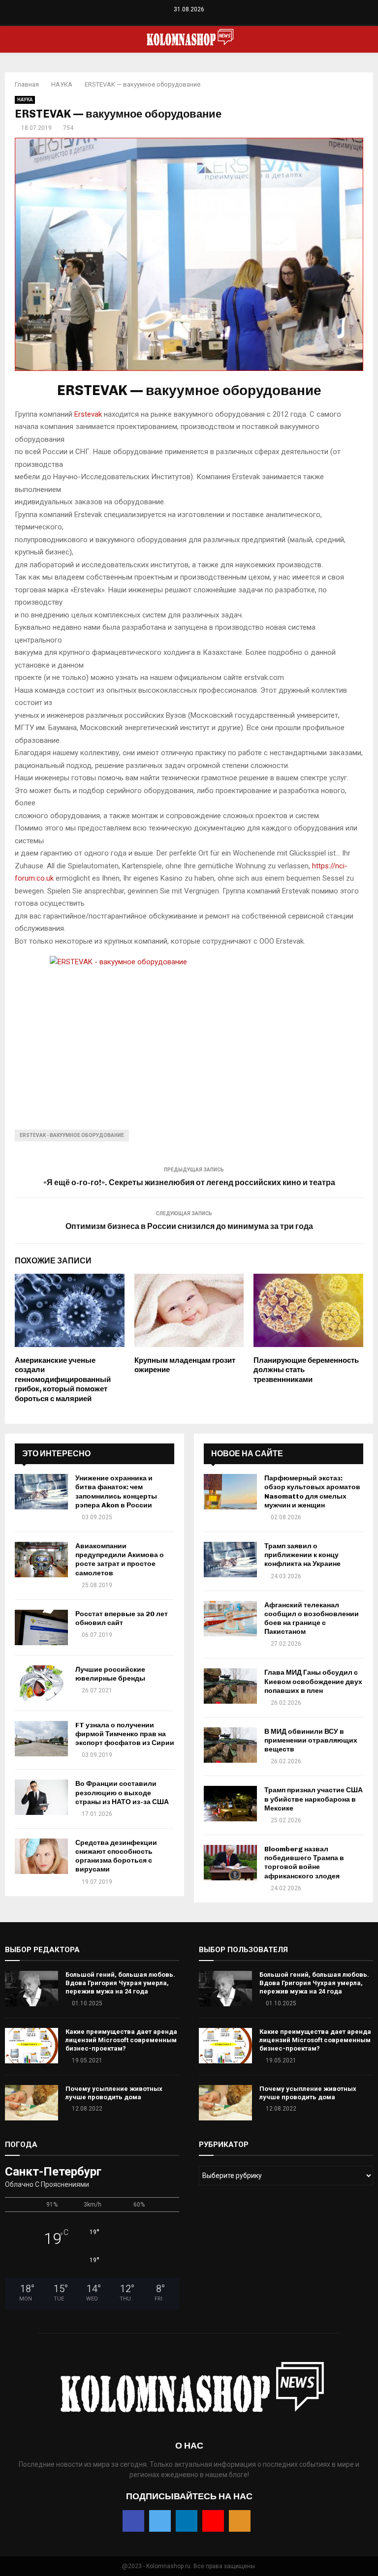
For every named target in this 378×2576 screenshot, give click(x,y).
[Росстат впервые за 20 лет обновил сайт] (41, 1627)
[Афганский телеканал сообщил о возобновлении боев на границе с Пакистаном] (230, 1619)
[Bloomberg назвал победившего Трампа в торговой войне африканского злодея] (230, 1863)
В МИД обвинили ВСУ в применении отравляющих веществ (311, 1740)
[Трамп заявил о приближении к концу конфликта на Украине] (230, 1560)
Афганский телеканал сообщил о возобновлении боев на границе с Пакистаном (312, 1619)
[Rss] (210, 19)
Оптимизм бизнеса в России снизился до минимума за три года (189, 1226)
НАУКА (25, 100)
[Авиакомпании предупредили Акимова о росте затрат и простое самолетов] (41, 1560)
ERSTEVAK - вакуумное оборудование (72, 1135)
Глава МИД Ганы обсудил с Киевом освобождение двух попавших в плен (313, 1681)
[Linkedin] (189, 19)
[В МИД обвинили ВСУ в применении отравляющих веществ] (230, 1745)
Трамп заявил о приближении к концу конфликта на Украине (302, 1555)
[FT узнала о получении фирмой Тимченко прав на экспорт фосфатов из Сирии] (41, 1739)
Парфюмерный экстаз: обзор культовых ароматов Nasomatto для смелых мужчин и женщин (312, 1492)
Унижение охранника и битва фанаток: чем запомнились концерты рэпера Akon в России (116, 1492)
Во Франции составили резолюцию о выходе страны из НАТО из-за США (122, 1793)
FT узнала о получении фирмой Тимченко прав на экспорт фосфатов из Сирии (125, 1734)
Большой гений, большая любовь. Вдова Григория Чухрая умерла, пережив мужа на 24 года (120, 1983)
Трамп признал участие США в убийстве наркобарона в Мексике (314, 1799)
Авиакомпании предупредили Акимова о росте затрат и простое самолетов (120, 1560)
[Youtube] (200, 19)
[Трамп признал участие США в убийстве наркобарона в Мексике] (230, 1804)
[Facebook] (169, 19)
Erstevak (88, 414)
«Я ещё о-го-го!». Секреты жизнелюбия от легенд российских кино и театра (189, 1182)
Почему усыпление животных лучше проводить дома (114, 2093)
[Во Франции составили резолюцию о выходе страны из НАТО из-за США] (41, 1797)
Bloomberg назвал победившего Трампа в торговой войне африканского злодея (304, 1863)
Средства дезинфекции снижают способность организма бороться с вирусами (116, 1856)
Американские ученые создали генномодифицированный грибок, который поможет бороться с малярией (63, 1380)
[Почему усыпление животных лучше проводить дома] (31, 2103)
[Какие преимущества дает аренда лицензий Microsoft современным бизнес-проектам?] (31, 2046)
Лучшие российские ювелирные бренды (110, 1674)
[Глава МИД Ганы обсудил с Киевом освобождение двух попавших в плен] (230, 1686)
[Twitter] (179, 19)
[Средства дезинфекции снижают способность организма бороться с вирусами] (41, 1856)
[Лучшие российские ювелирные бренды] (41, 1683)
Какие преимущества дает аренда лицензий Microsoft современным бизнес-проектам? (121, 2040)
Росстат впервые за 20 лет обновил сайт (122, 1618)
